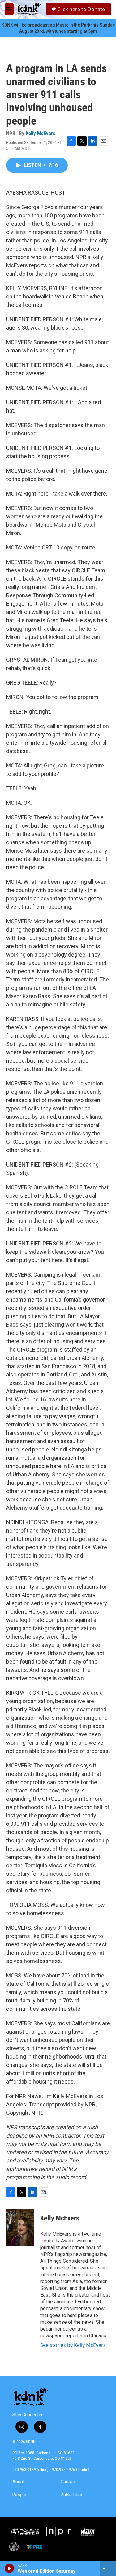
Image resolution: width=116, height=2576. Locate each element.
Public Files (71, 2495)
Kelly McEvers (41, 133)
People (19, 2495)
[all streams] (108, 2568)
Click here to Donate (81, 9)
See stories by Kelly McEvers (73, 2345)
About (18, 2482)
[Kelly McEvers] (20, 2228)
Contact (68, 2482)
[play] (9, 2568)
